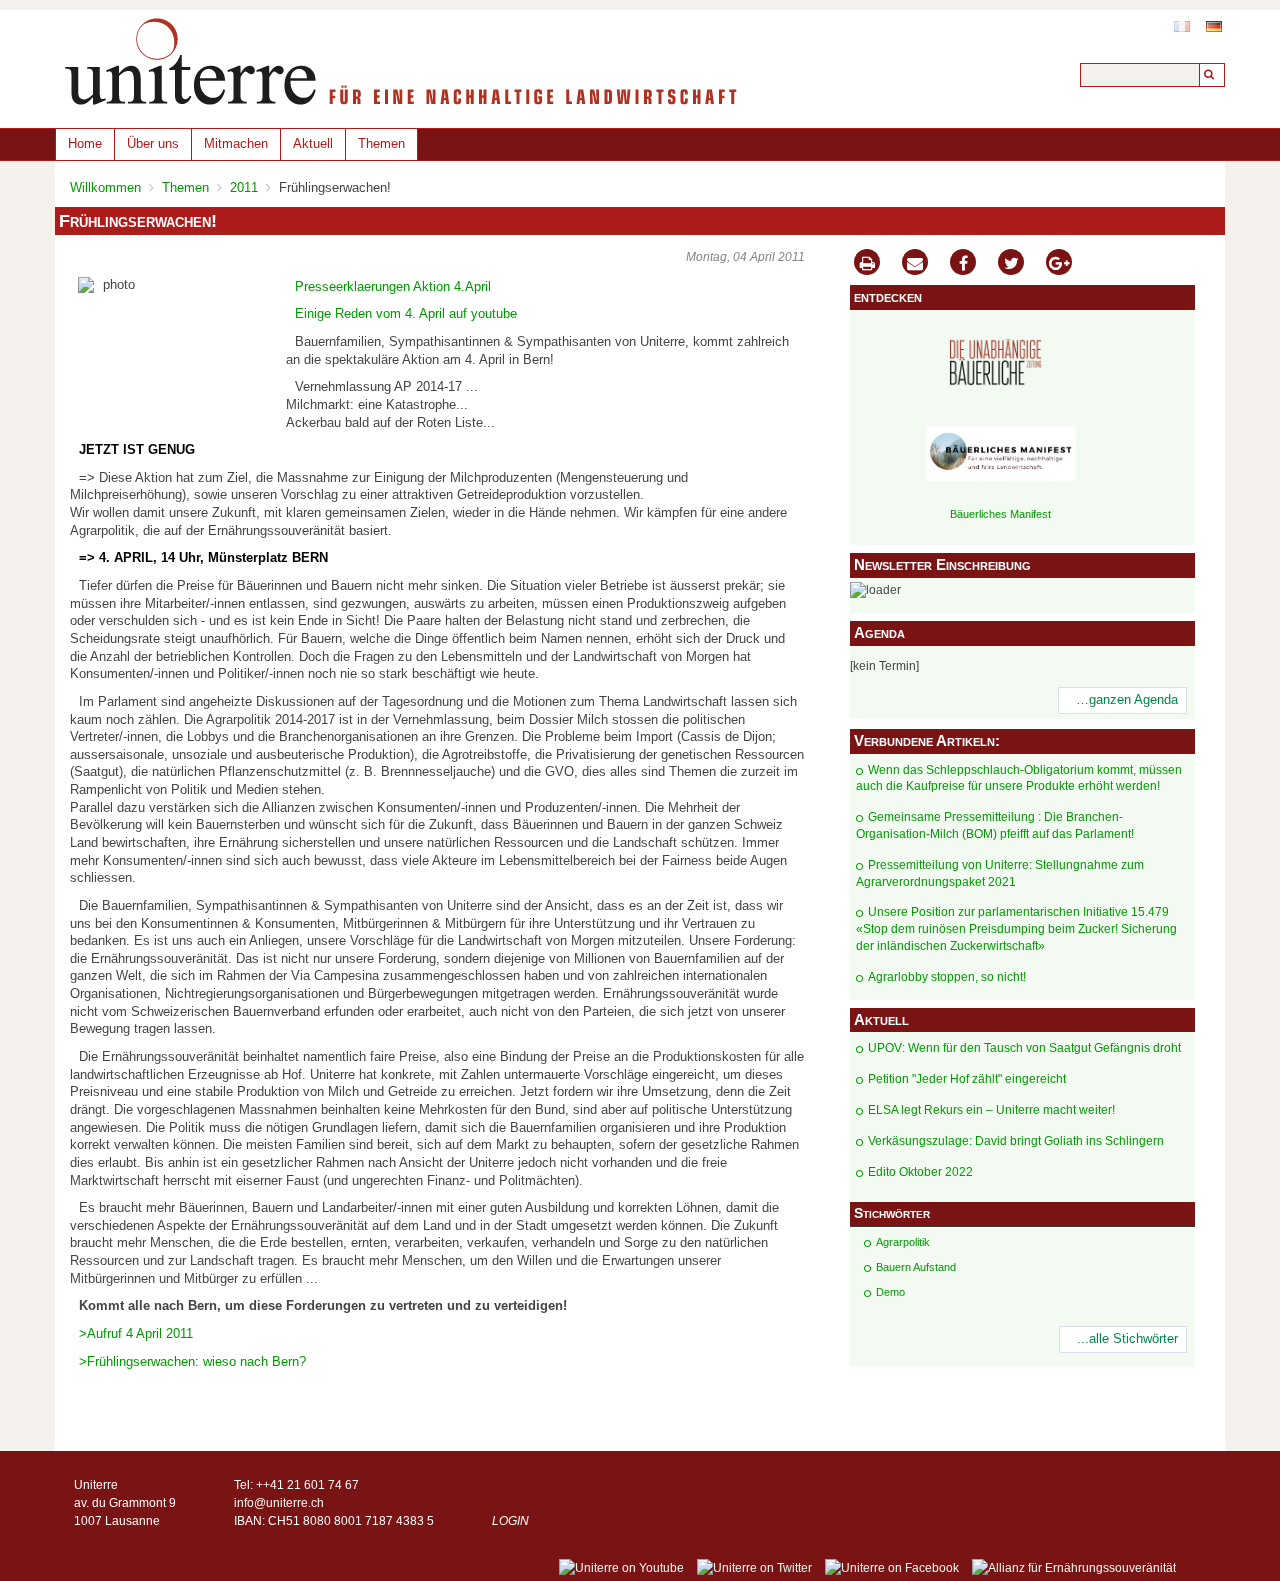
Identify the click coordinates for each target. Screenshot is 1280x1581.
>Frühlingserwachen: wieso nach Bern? (192, 1362)
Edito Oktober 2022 (920, 1172)
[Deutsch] (1214, 26)
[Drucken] (867, 264)
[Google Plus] (1059, 264)
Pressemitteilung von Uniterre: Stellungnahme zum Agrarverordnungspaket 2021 (1000, 873)
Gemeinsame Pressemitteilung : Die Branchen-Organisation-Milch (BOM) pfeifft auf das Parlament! (995, 825)
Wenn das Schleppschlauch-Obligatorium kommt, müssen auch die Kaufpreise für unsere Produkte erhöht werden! (1019, 778)
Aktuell (313, 143)
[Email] (915, 264)
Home (85, 143)
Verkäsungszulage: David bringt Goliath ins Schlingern (1016, 1141)
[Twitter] (1011, 264)
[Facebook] (963, 264)
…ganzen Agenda (1127, 700)
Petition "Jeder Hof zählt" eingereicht (967, 1079)
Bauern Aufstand (916, 1267)
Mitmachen (236, 143)
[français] (1182, 26)
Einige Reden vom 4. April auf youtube (406, 314)
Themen (381, 143)
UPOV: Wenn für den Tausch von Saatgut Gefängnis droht (1024, 1048)
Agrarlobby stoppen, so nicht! (947, 977)
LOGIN (510, 1521)
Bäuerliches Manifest (1000, 514)
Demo (890, 1292)
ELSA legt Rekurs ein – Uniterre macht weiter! (991, 1110)
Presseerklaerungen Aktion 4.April (393, 287)
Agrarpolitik (903, 1242)
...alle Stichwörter (1127, 1339)
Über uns (153, 143)
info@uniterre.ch (279, 1503)
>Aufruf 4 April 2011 (136, 1334)
